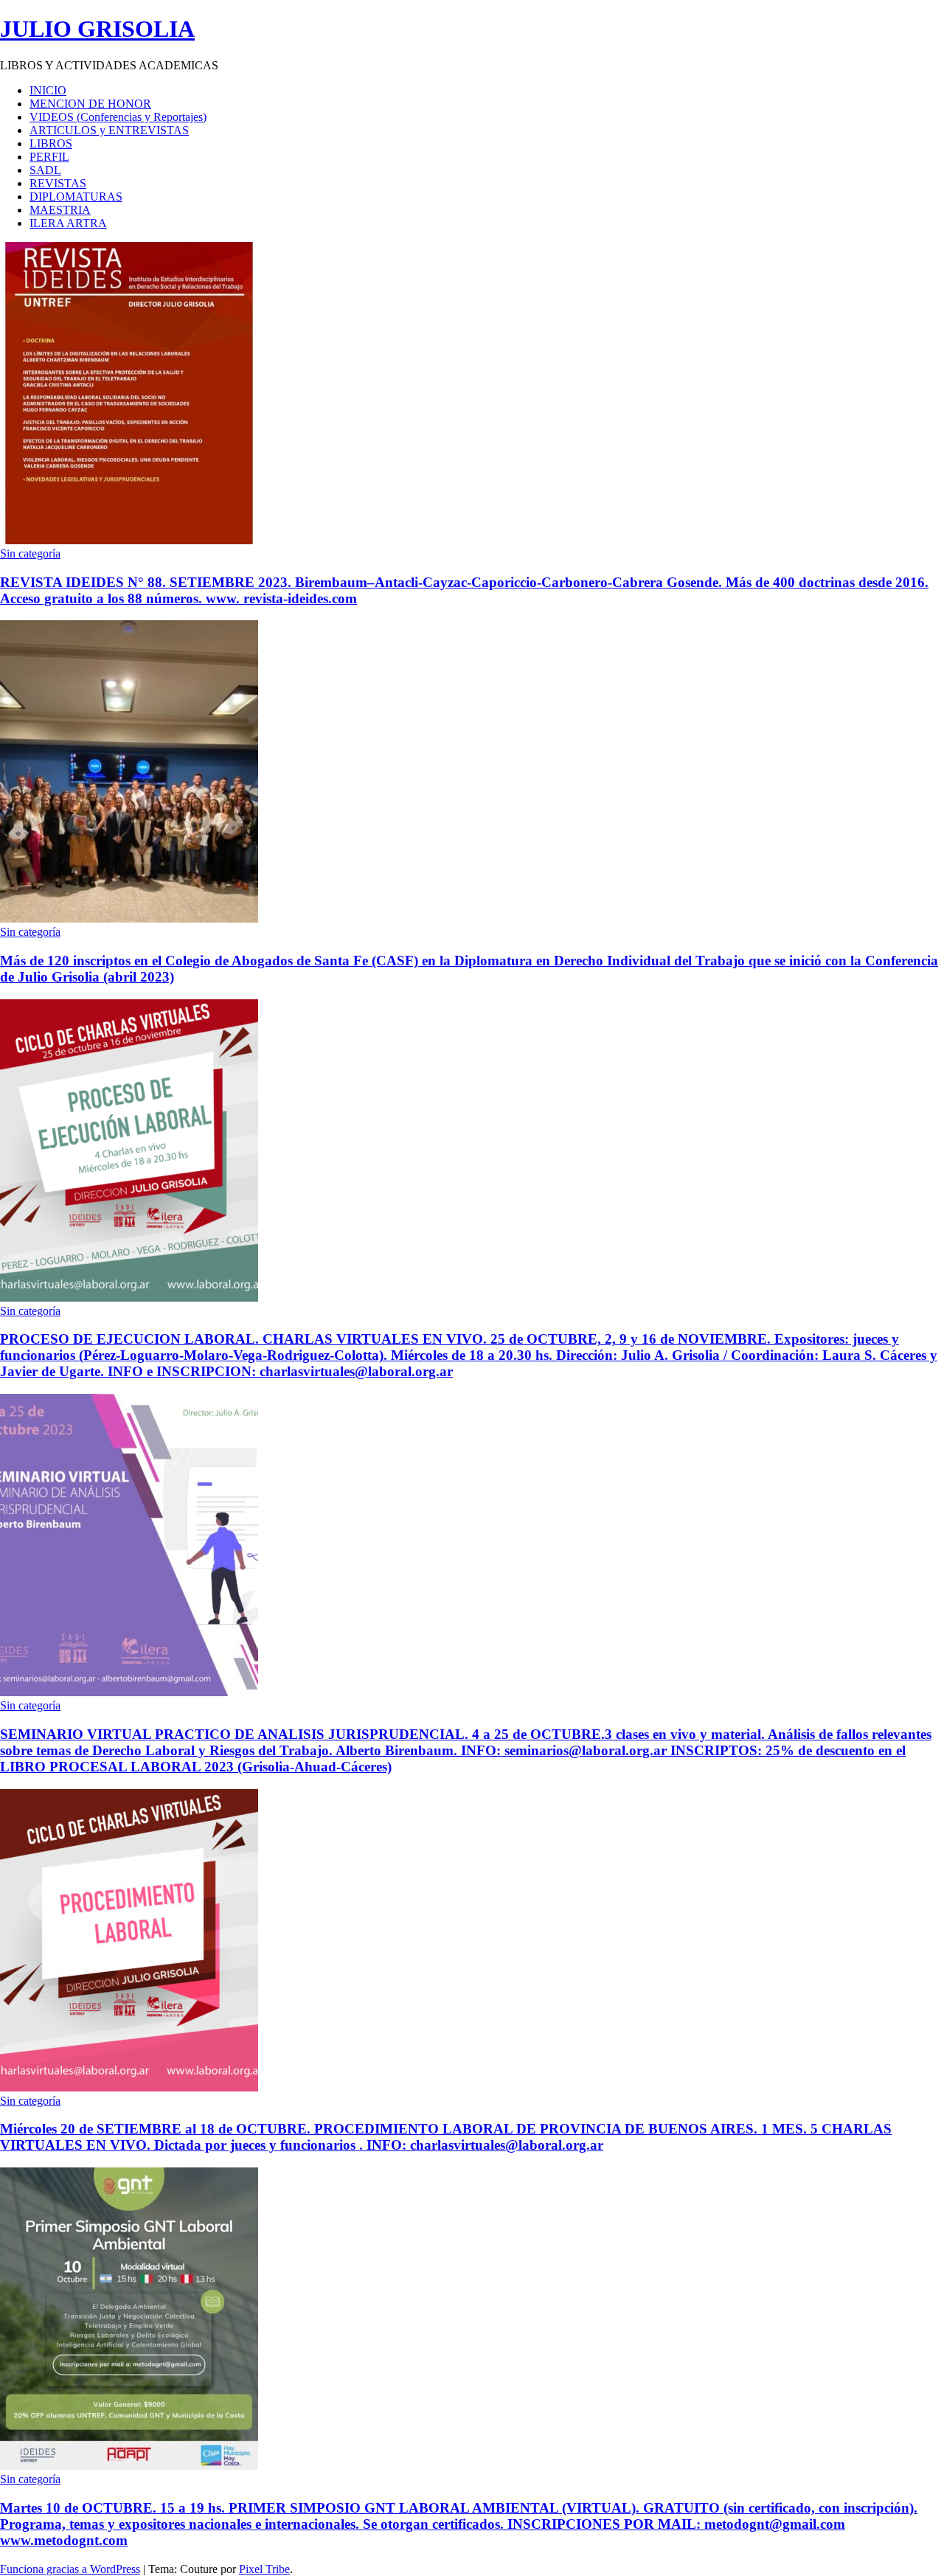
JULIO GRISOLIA (97, 29)
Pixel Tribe (264, 2569)
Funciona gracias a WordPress (70, 2569)
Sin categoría (30, 553)
